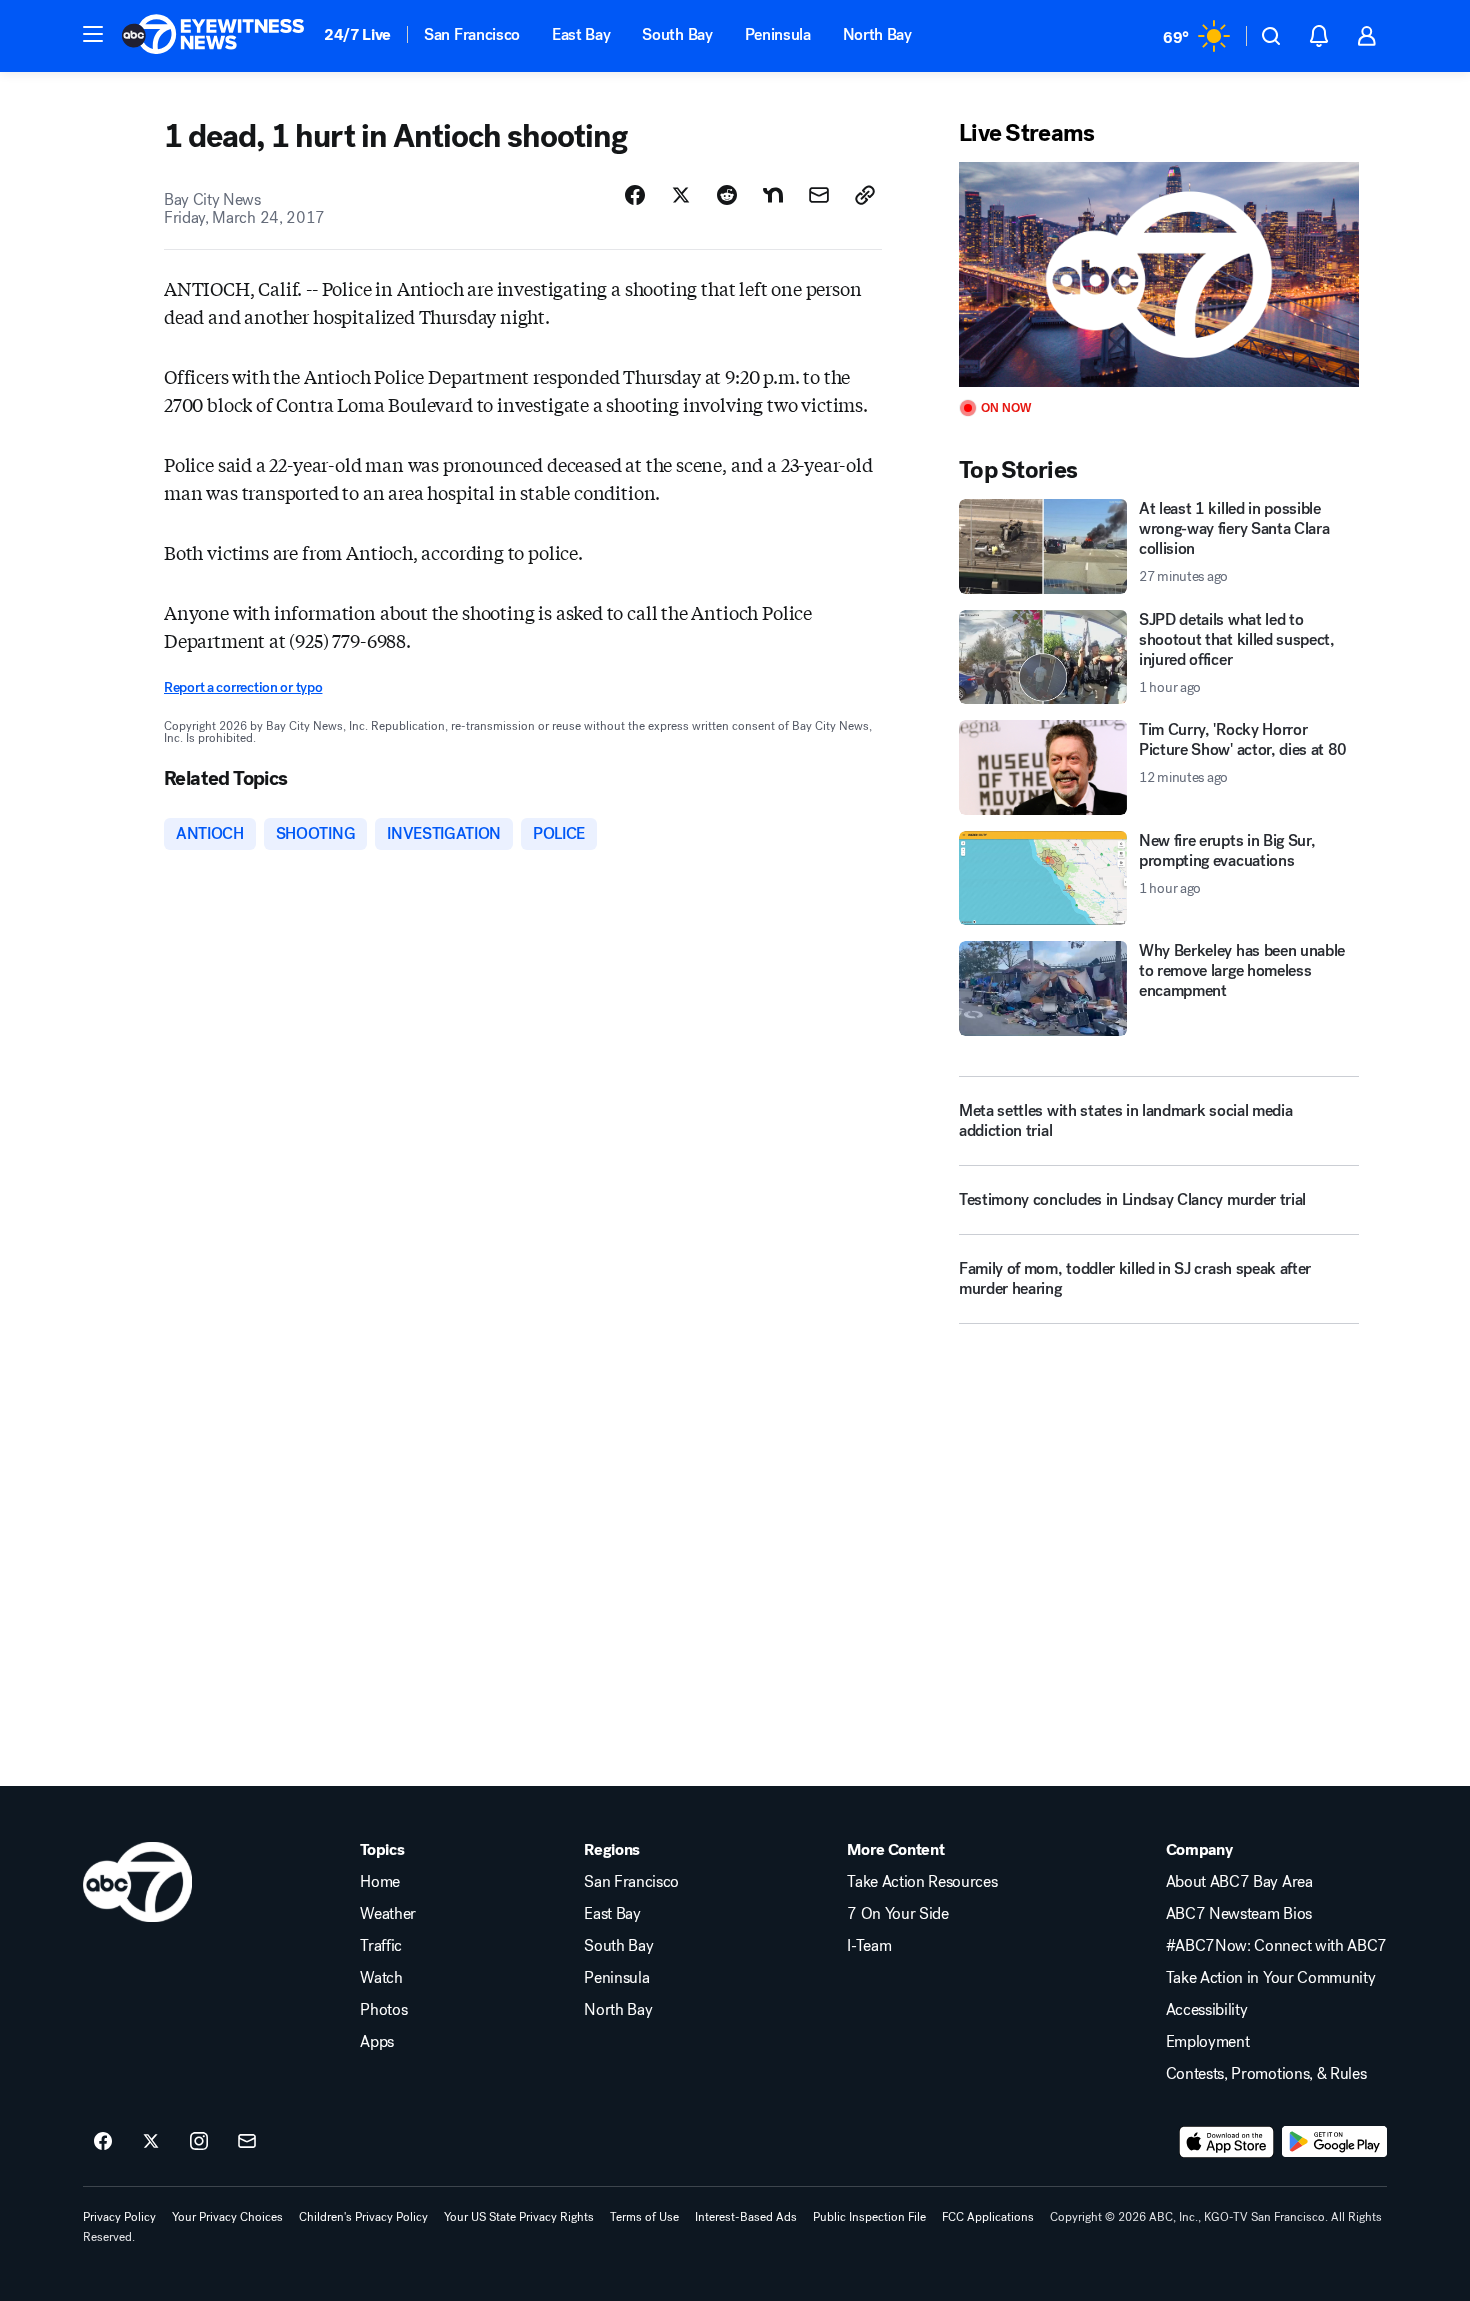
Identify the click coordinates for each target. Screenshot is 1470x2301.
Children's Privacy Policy (363, 2217)
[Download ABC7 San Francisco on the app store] (1227, 2142)
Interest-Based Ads (746, 2217)
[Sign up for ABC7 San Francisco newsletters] (247, 2142)
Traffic (381, 1946)
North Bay (877, 34)
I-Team (869, 1946)
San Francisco (472, 34)
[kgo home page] (137, 1882)
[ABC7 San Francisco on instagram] (199, 2142)
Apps (377, 2042)
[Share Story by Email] (819, 195)
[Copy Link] (865, 195)
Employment (1208, 2042)
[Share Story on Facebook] (635, 195)
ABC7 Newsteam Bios (1239, 1914)
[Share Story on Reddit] (727, 195)
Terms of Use (644, 2217)
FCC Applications (988, 2217)
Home (380, 1882)
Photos (383, 2010)
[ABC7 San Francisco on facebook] (103, 2142)
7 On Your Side (898, 1914)
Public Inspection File (869, 2217)
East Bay (581, 34)
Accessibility (1207, 2010)
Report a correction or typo (243, 687)
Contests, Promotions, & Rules (1266, 2074)
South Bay (677, 34)
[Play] (1159, 274)
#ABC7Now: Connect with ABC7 (1276, 1946)
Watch (381, 1978)
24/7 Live (357, 34)
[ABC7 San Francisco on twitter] (151, 2142)
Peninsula (778, 34)
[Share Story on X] (681, 195)
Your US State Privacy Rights (519, 2217)
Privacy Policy (119, 2217)
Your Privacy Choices (227, 2217)
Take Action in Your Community (1271, 1978)
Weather (388, 1914)
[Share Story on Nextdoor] (773, 195)
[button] (93, 34)
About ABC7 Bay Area (1239, 1882)
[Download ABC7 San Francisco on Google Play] (1334, 2142)
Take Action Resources (922, 1882)
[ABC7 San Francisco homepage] (213, 36)
